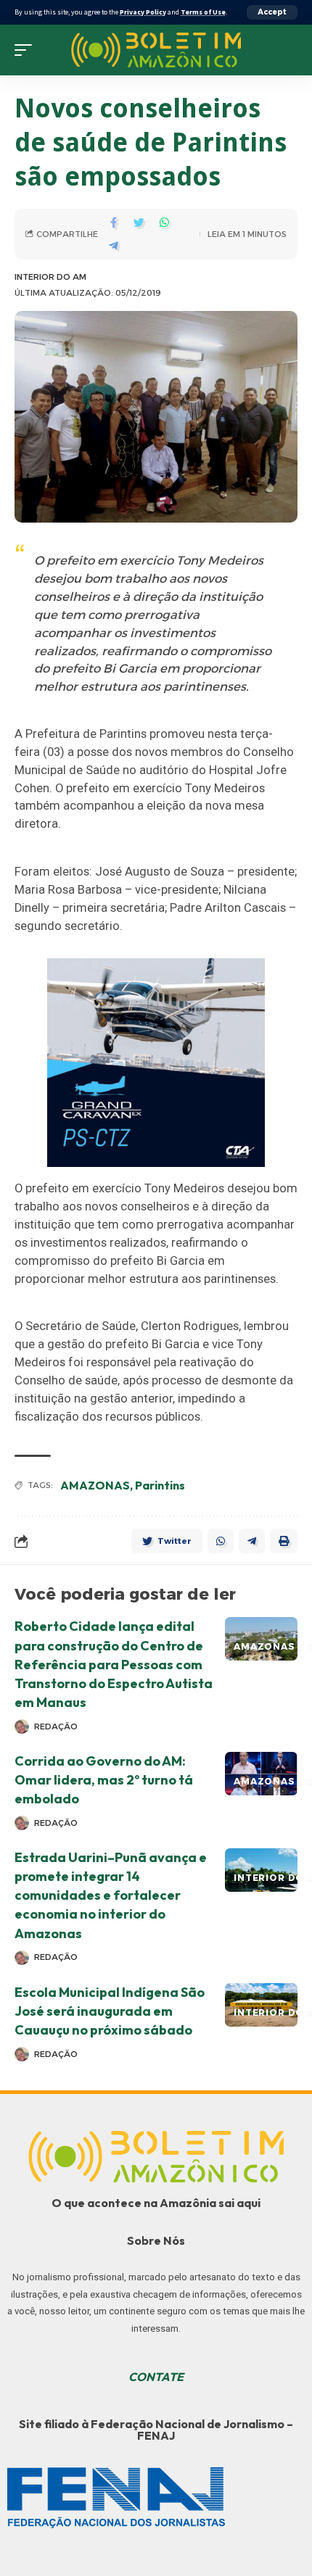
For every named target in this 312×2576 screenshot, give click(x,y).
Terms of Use (203, 12)
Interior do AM (50, 277)
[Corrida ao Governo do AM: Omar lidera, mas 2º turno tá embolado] (261, 1774)
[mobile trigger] (27, 50)
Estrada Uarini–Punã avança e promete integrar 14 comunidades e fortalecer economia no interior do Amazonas (111, 1895)
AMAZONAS (95, 1485)
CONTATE (156, 2377)
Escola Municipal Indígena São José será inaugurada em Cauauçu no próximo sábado (110, 2011)
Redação (56, 1727)
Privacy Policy (143, 12)
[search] (287, 50)
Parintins (160, 1485)
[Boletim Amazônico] (156, 50)
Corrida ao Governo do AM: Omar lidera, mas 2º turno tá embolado (104, 1780)
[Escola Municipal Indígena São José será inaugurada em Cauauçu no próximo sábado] (261, 2005)
